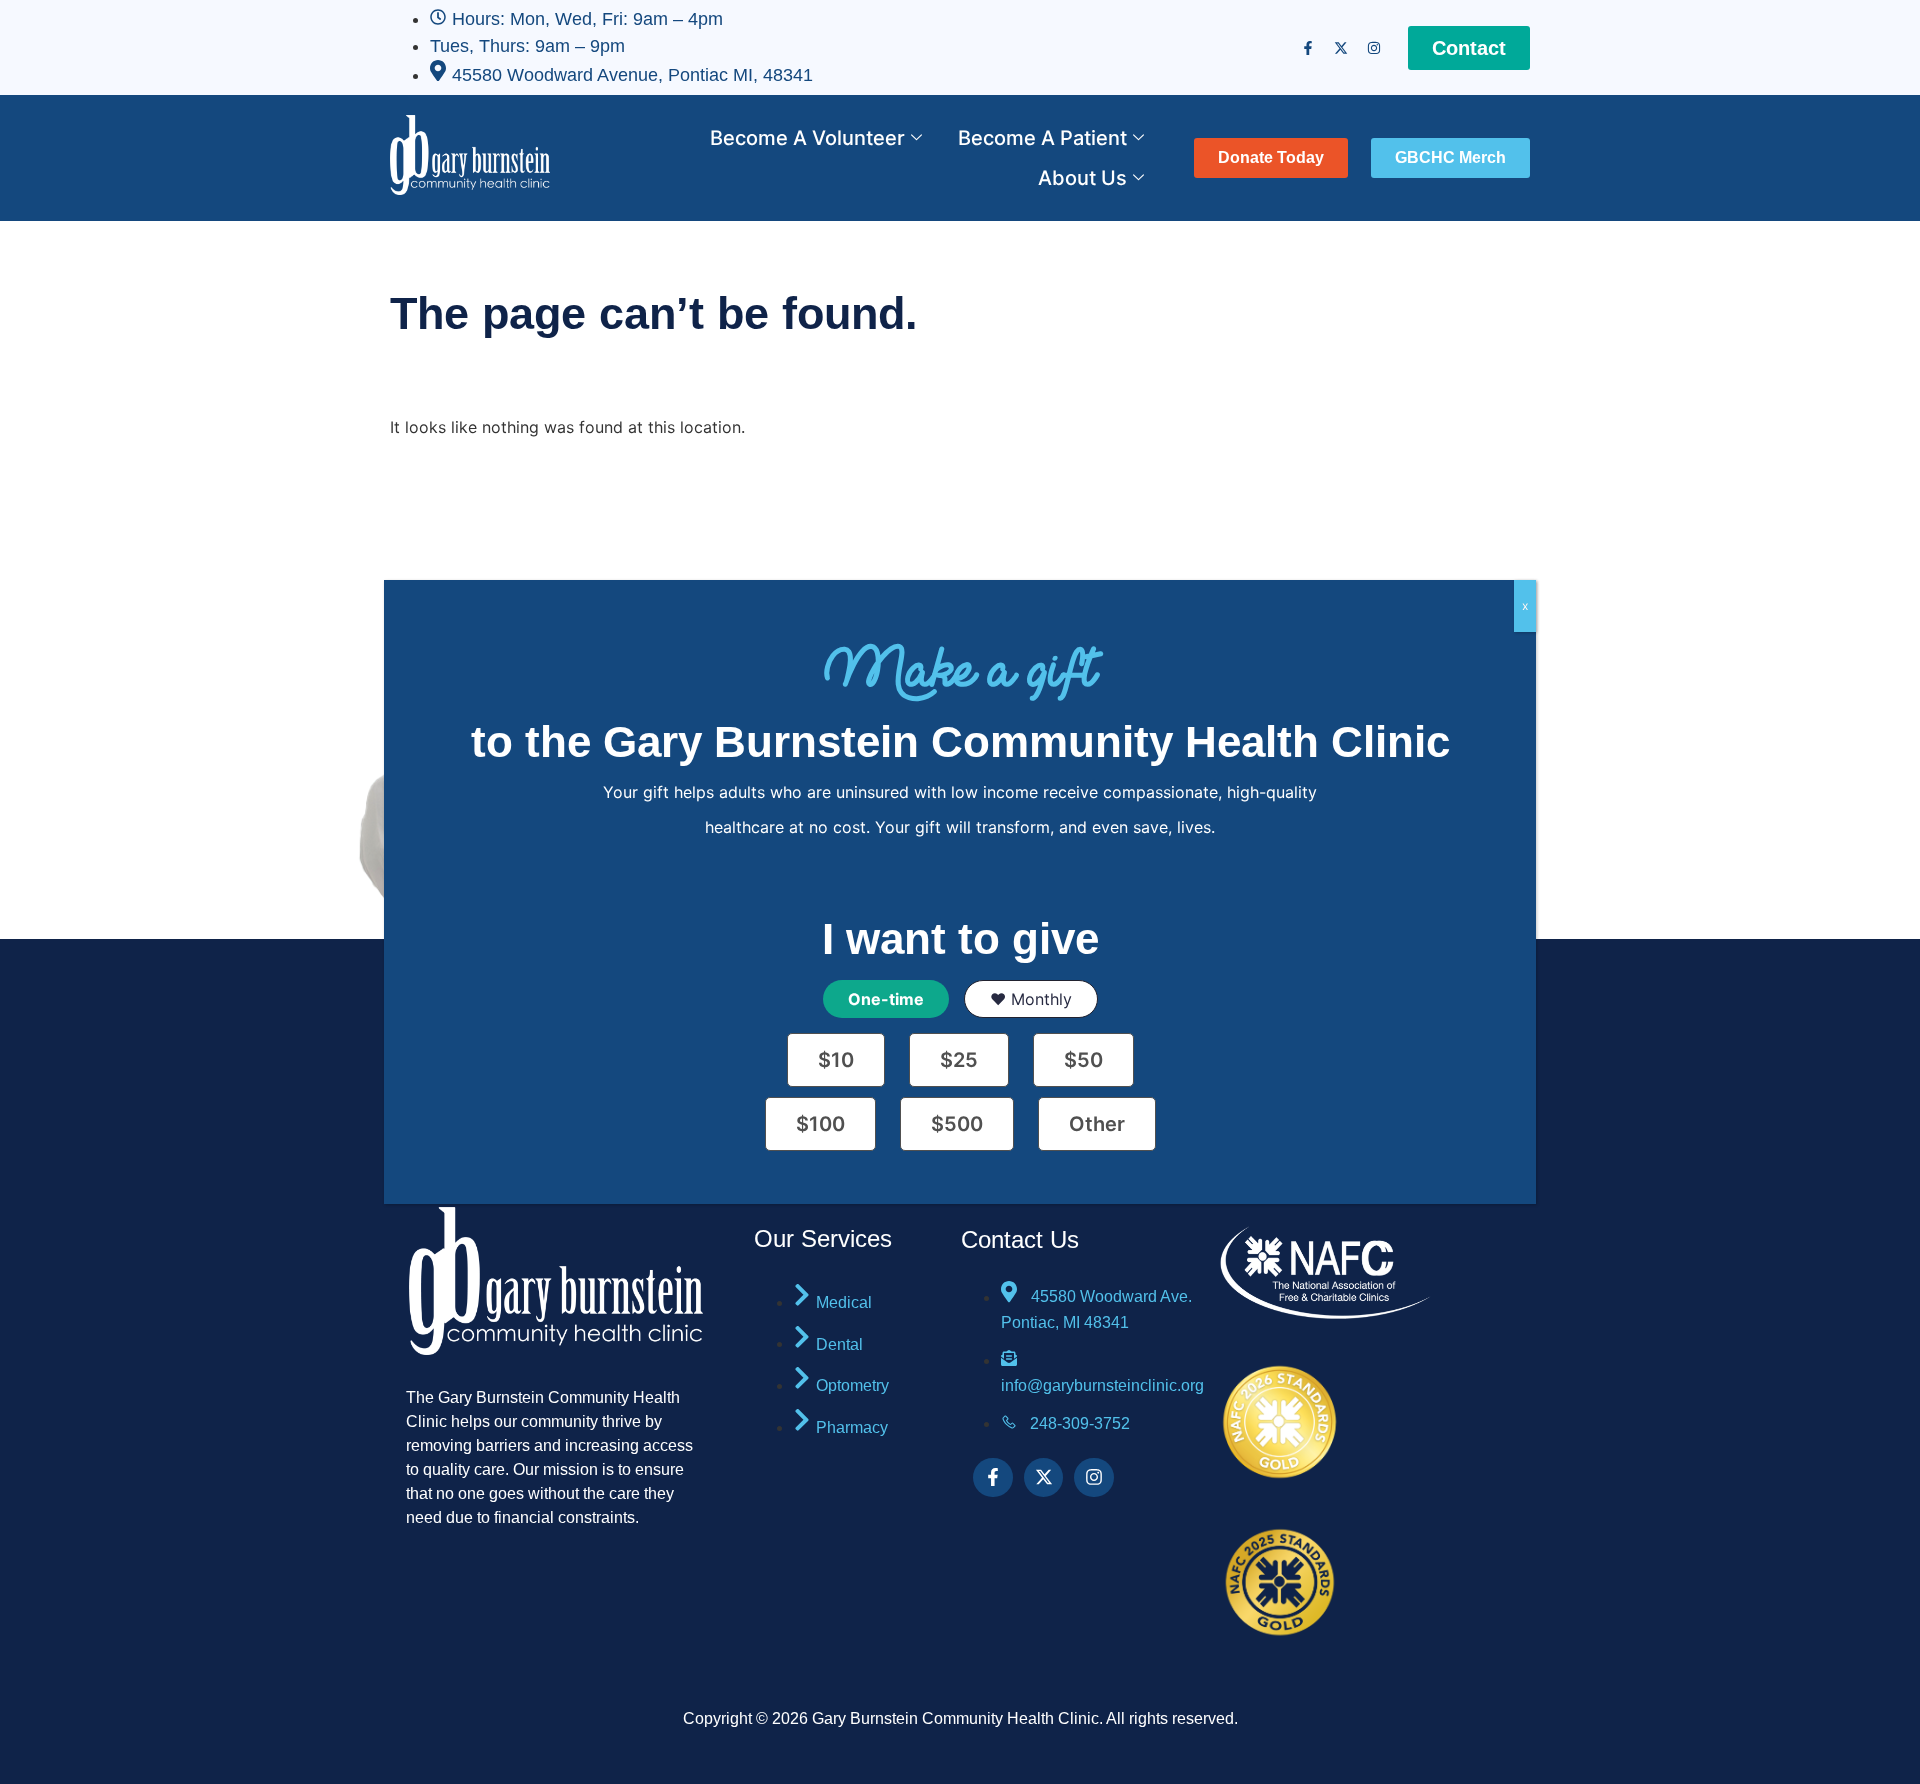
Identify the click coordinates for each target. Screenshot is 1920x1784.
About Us (1082, 178)
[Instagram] (1374, 48)
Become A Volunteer (807, 138)
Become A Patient (1042, 138)
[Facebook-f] (1308, 48)
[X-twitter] (1341, 48)
